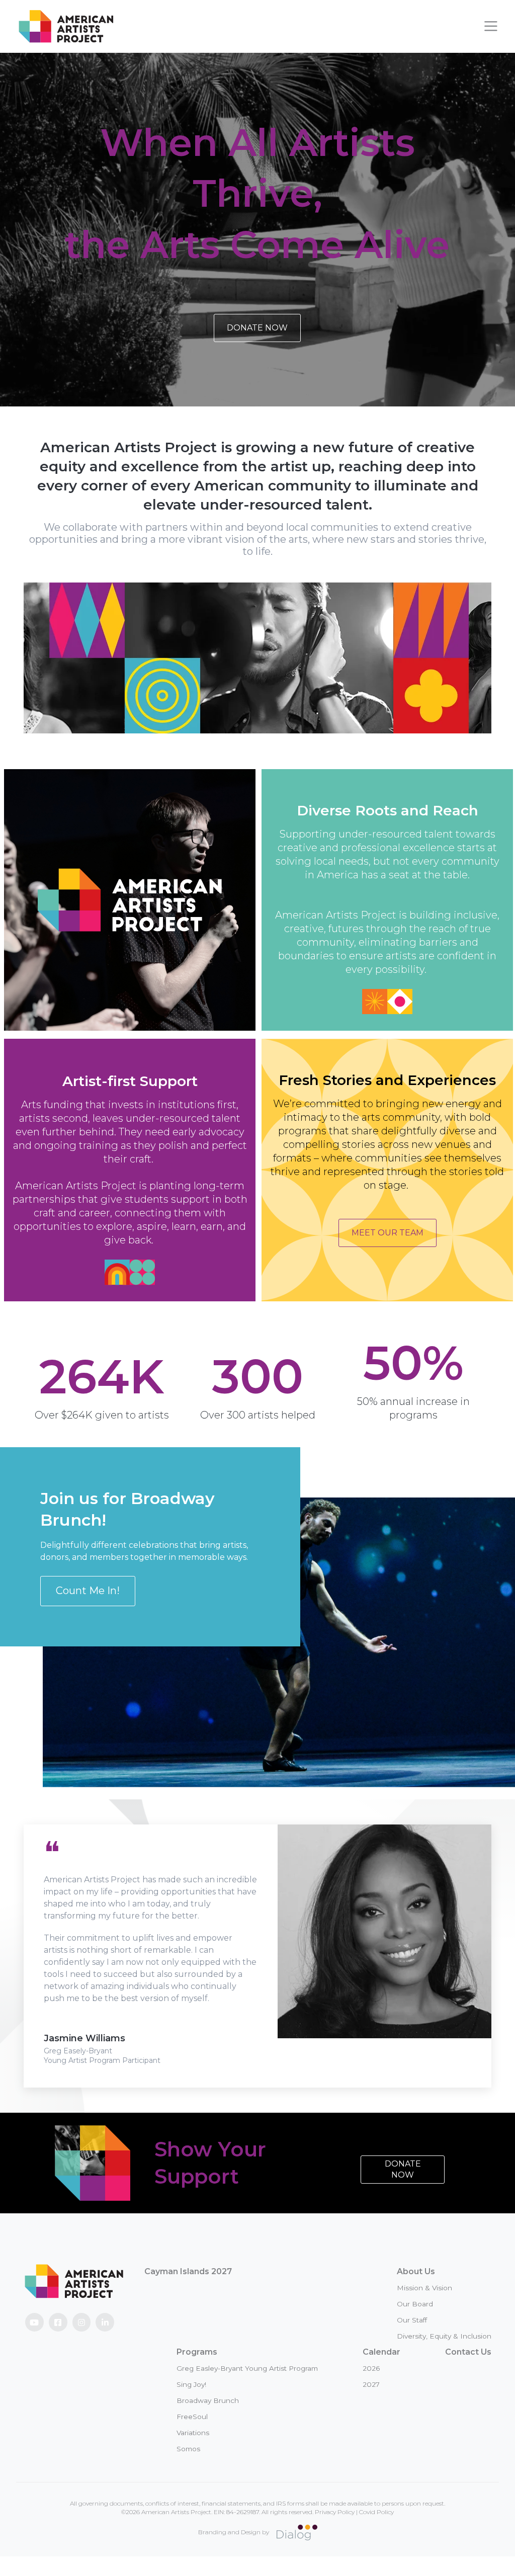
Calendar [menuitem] (381, 2352)
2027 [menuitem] (371, 2384)
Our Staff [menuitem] (412, 2320)
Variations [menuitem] (193, 2433)
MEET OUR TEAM (388, 1233)
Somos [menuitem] (188, 2449)
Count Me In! (88, 1591)
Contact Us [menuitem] (468, 2352)
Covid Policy (376, 2512)
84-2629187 (243, 2512)
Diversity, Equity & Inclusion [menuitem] (444, 2336)
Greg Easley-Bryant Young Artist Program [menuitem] (247, 2368)
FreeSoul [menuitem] (192, 2417)
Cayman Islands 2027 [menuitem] (188, 2271)
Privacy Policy (335, 2512)
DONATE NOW (257, 328)
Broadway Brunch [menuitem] (208, 2400)
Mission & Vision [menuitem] (424, 2288)
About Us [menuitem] (416, 2271)
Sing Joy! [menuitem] (191, 2384)
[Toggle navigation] (491, 26)
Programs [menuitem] (197, 2352)
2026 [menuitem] (371, 2368)
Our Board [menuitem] (415, 2304)
